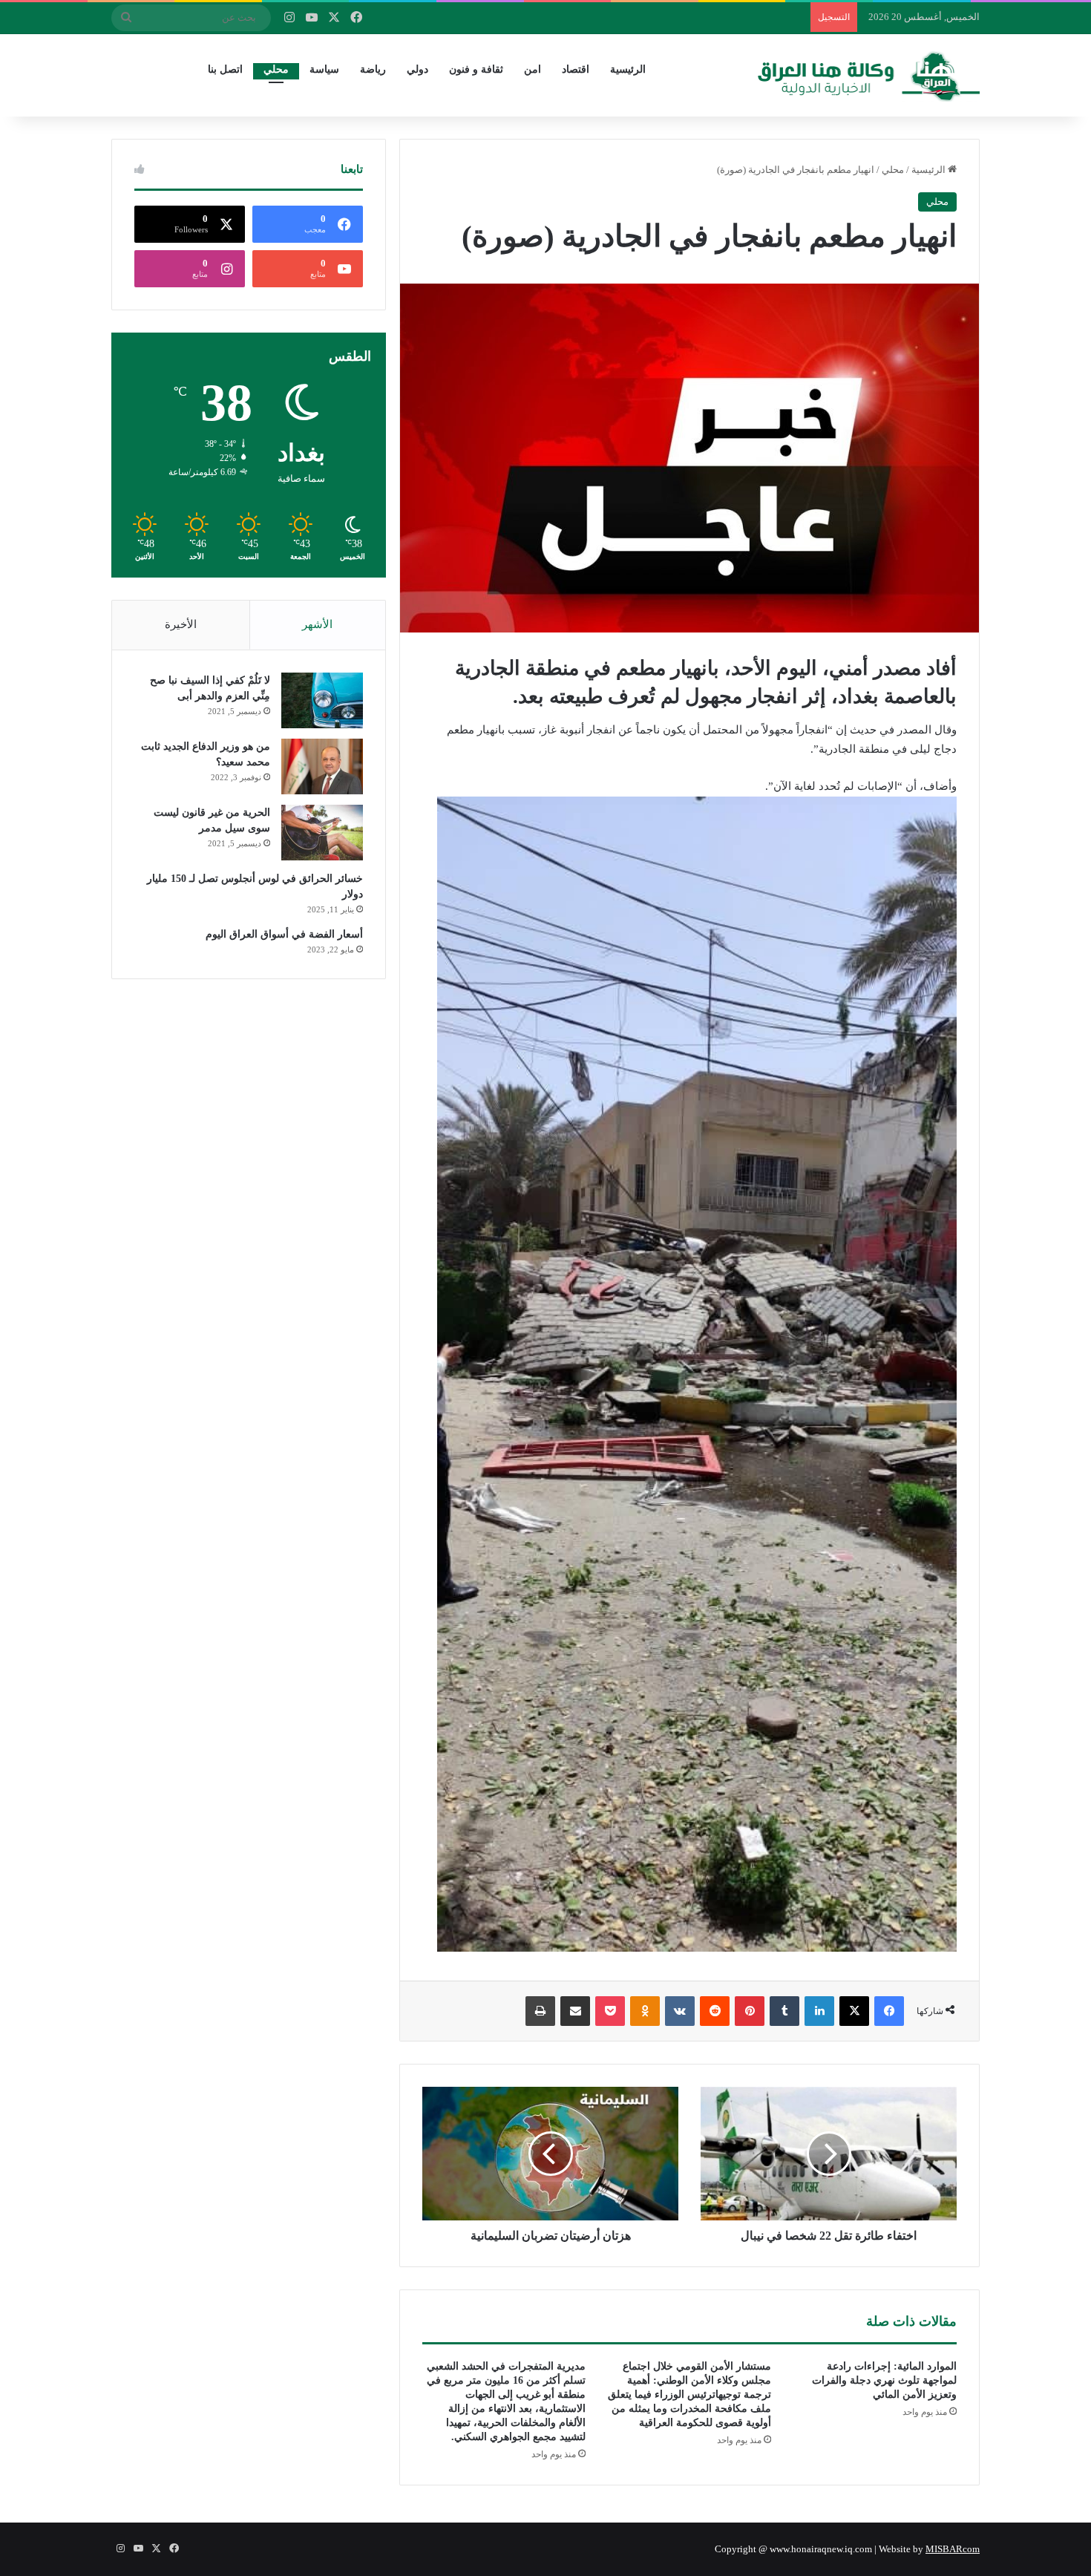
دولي (417, 69)
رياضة (373, 69)
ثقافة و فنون (476, 69)
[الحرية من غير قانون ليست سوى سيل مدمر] (322, 833)
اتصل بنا (225, 69)
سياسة (324, 69)
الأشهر (317, 624)
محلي (276, 69)
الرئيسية (628, 69)
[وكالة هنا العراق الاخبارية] (869, 75)
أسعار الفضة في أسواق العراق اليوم (284, 934)
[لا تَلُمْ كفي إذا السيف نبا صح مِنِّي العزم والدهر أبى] (322, 700)
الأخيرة (181, 624)
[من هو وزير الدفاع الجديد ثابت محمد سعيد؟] (322, 766)
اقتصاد (576, 69)
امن (533, 69)
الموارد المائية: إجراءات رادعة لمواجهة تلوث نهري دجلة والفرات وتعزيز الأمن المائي (884, 2380)
